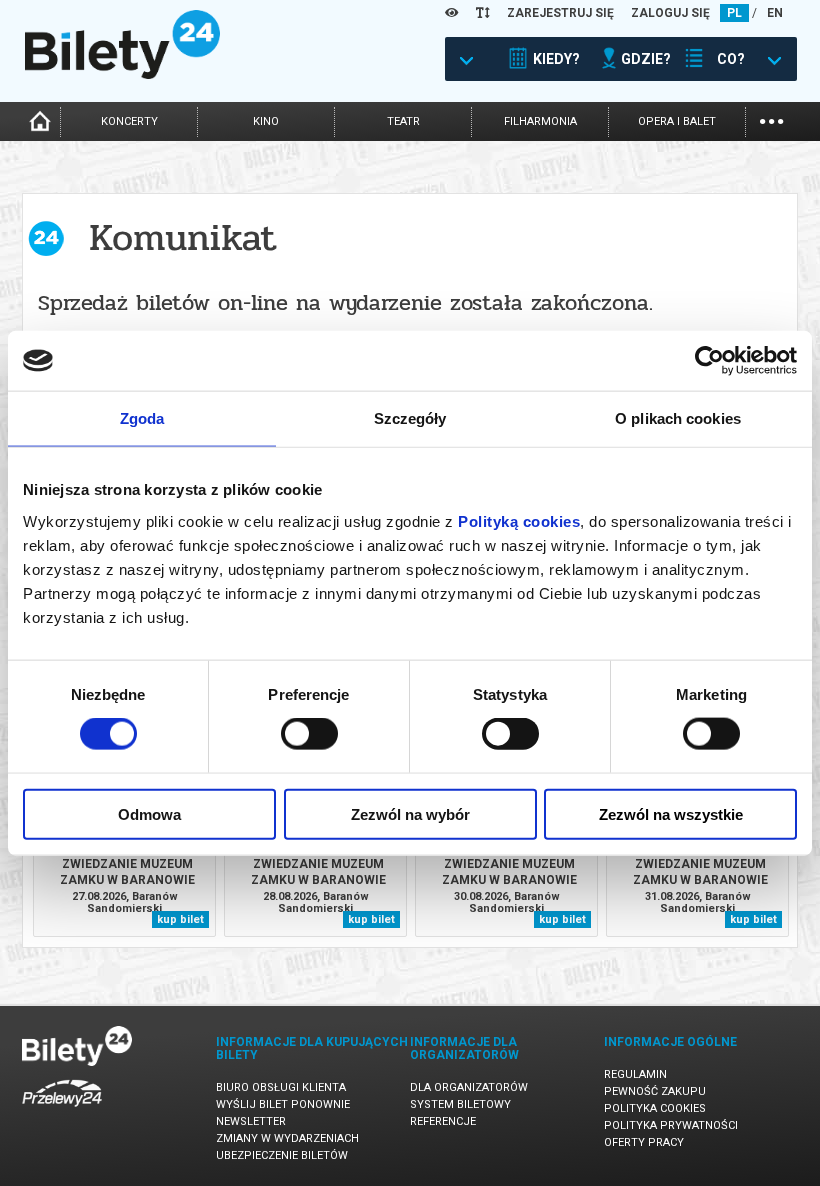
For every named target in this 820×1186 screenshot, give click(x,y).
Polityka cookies (655, 1108)
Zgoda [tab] (142, 418)
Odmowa (149, 813)
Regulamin (635, 1074)
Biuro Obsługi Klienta (281, 1087)
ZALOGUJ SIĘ (670, 13)
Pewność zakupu (655, 1091)
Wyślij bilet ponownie (283, 1104)
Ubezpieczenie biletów (282, 1155)
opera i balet (677, 121)
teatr (403, 121)
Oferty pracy (644, 1142)
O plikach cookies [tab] (678, 418)
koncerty (129, 121)
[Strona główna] (122, 74)
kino (266, 121)
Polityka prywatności (671, 1125)
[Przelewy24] (62, 1110)
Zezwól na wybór (410, 813)
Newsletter (251, 1121)
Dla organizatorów (469, 1087)
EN (775, 13)
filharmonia (540, 121)
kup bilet (180, 919)
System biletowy (460, 1104)
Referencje (443, 1121)
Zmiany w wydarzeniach (287, 1138)
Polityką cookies (519, 520)
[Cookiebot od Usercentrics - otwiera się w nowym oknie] (709, 361)
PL (734, 13)
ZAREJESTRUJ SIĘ (560, 13)
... (771, 119)
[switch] (309, 734)
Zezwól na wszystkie (671, 813)
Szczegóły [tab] (410, 418)
